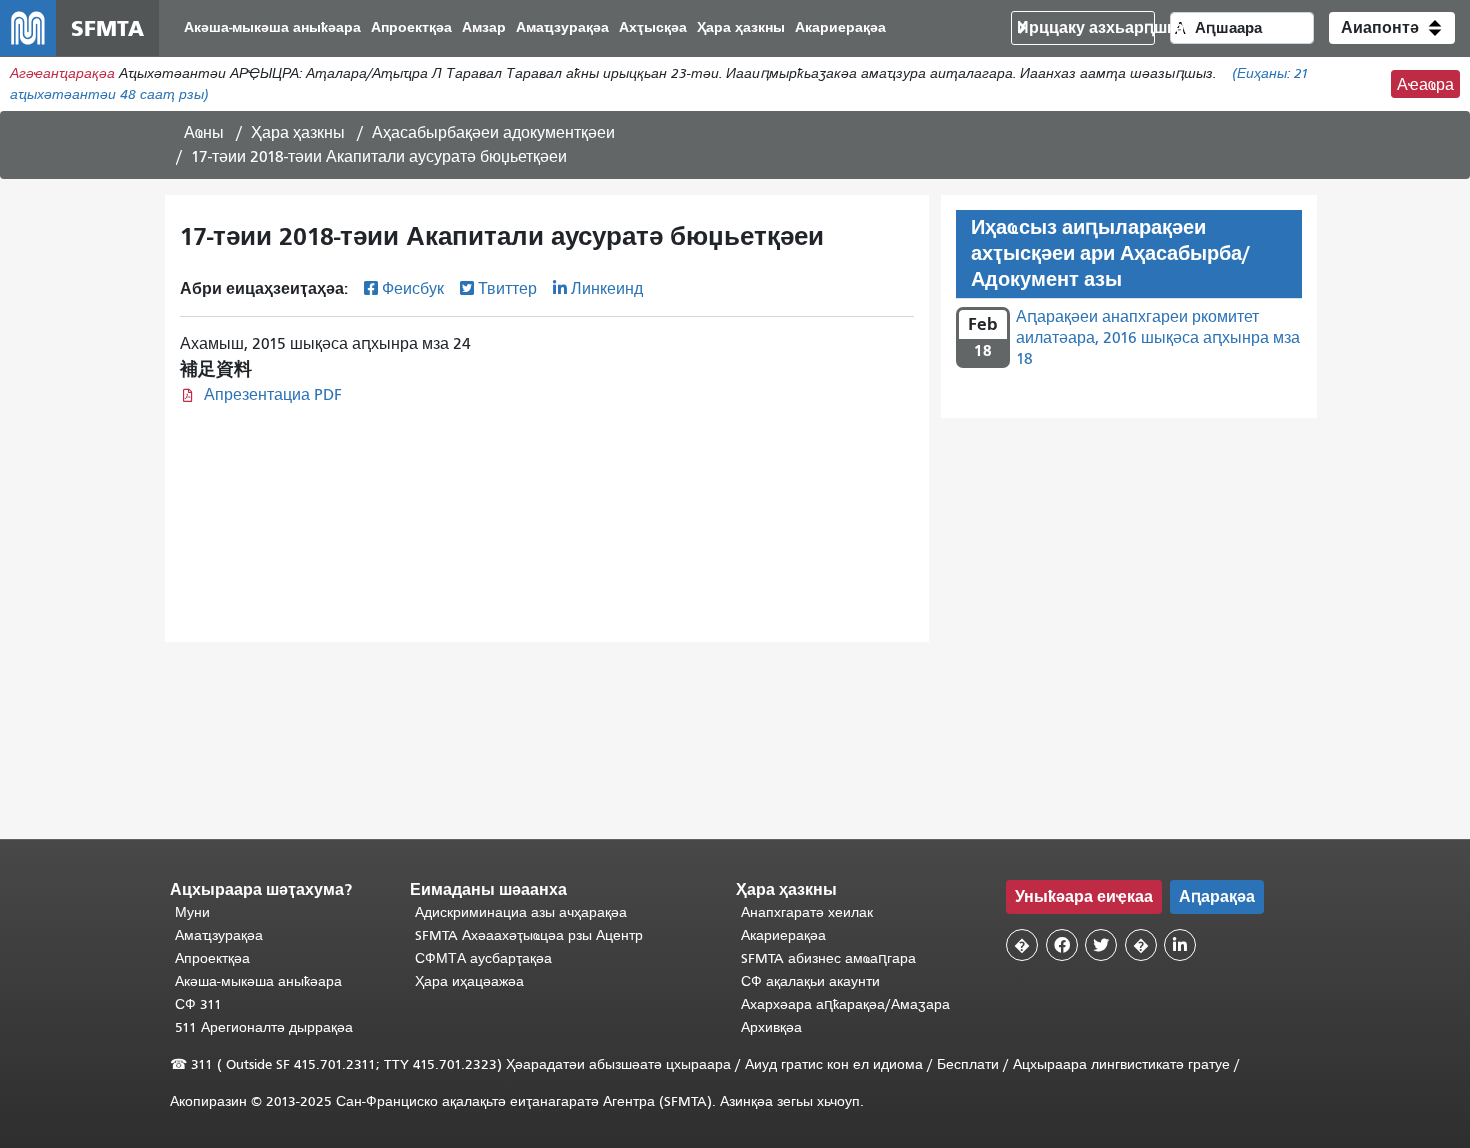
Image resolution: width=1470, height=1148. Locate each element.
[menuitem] (272, 28)
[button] (1392, 28)
